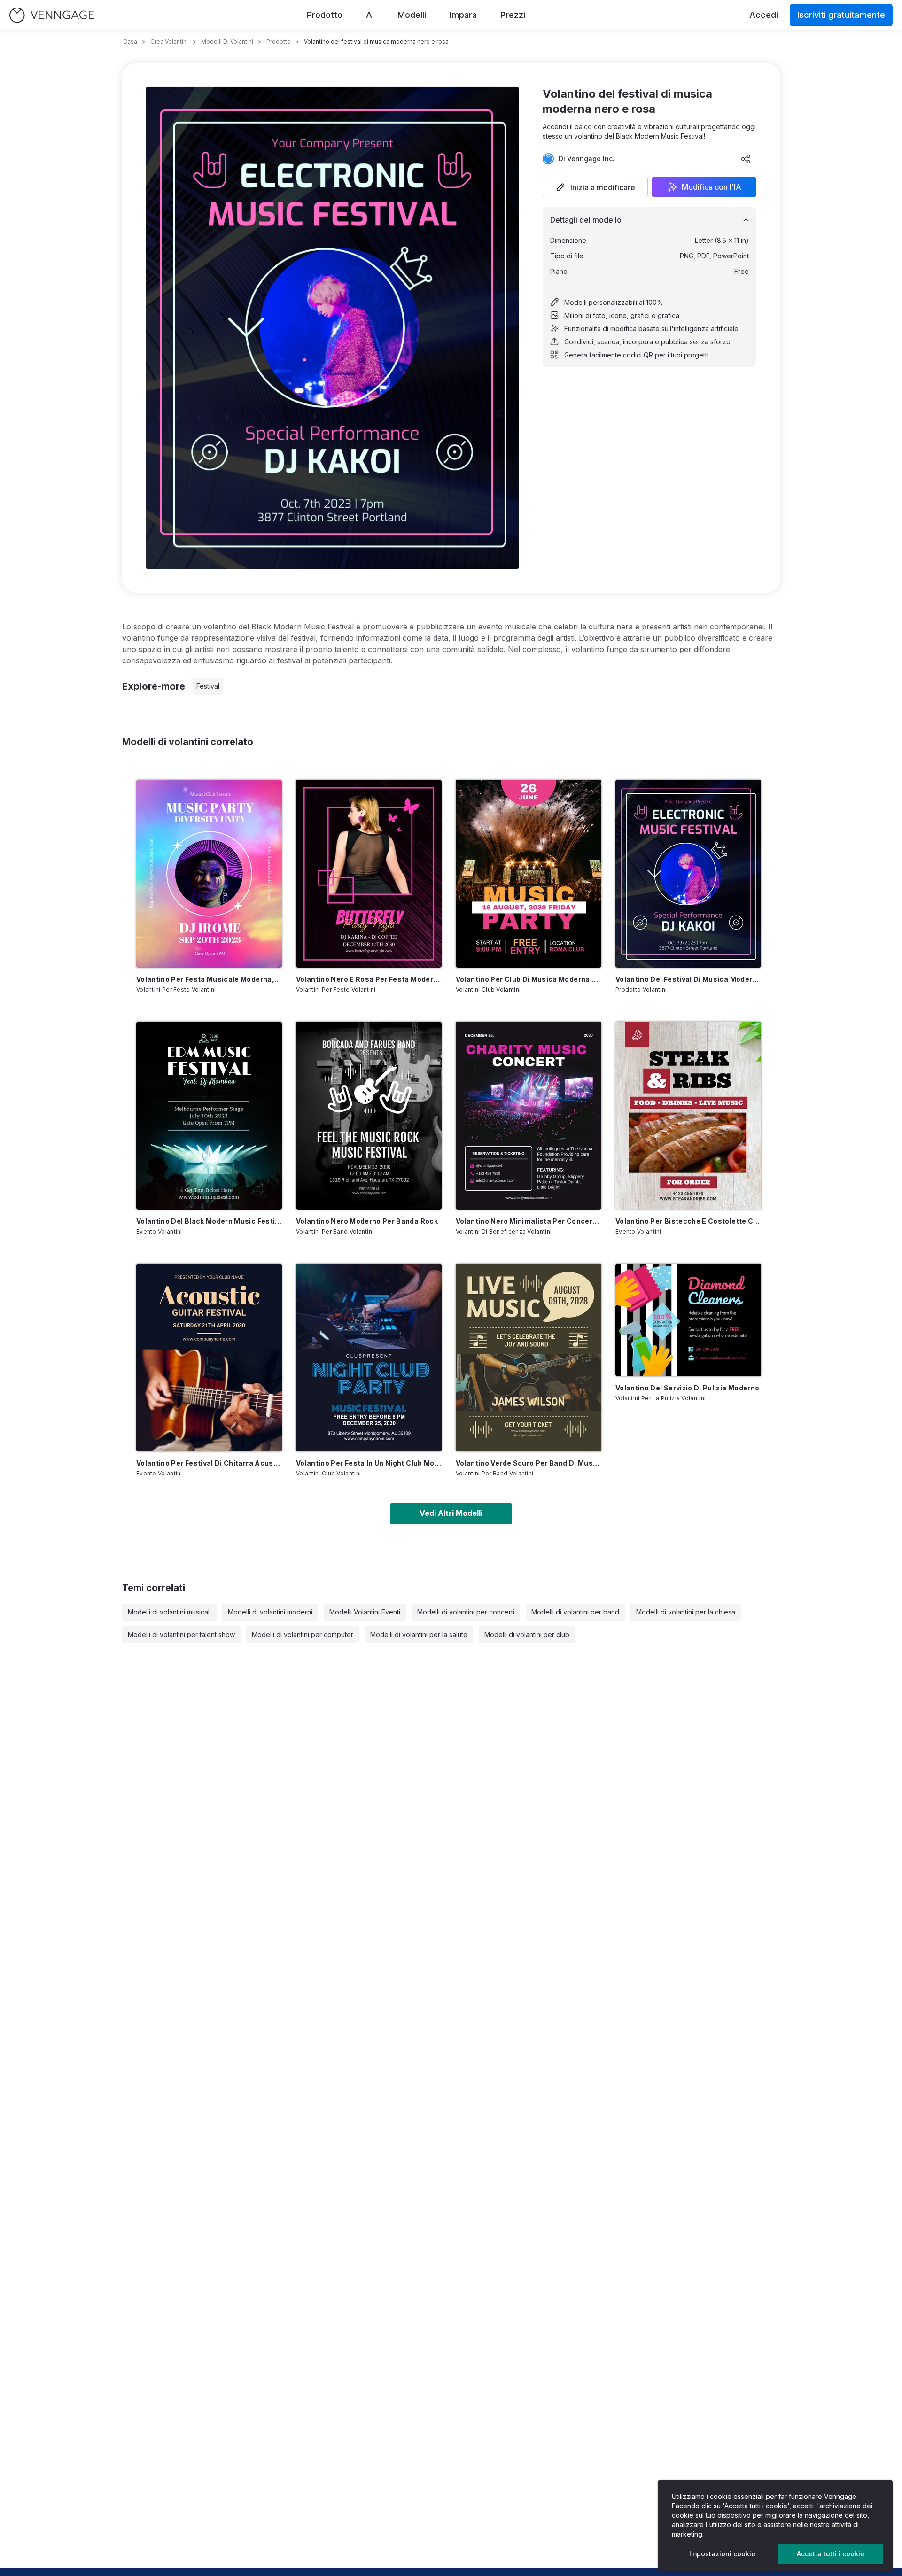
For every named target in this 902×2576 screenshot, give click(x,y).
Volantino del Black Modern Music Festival (209, 1221)
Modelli (412, 15)
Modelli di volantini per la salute (419, 1634)
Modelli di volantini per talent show (181, 1634)
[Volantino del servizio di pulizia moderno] (688, 1320)
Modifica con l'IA (711, 187)
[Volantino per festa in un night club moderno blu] (369, 1358)
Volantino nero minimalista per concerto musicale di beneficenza (529, 1221)
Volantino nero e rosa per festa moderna (369, 979)
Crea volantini (169, 42)
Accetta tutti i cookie (831, 2554)
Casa (130, 42)
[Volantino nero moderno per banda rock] (369, 1116)
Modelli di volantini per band (575, 1612)
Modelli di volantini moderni (270, 1612)
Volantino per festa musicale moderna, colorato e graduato (209, 979)
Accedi (764, 15)
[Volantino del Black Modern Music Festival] (209, 1116)
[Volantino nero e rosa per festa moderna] (369, 874)
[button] (595, 187)
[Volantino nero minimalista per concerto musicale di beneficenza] (529, 1116)
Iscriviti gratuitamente (841, 15)
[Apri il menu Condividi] (746, 159)
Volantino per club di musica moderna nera (529, 979)
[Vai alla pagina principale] (52, 15)
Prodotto (325, 15)
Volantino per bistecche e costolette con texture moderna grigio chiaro (688, 1221)
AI (370, 15)
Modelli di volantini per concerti (466, 1612)
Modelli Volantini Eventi (365, 1612)
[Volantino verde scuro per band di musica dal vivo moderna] (529, 1358)
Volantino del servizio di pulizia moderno (687, 1388)
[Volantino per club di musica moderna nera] (529, 874)
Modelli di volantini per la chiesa (686, 1612)
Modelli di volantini (227, 42)
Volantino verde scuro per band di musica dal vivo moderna (529, 1463)
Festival (208, 686)
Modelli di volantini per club (527, 1634)
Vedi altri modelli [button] (451, 1513)
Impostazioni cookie (722, 2554)
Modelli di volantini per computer (303, 1634)
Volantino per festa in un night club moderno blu (369, 1463)
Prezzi (513, 15)
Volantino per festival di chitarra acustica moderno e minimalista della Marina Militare (209, 1463)
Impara (463, 15)
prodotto (279, 42)
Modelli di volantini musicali (169, 1612)
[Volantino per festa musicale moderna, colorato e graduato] (209, 874)
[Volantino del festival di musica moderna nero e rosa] (688, 874)
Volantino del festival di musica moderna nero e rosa (688, 979)
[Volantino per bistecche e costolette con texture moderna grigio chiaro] (688, 1116)
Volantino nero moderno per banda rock (367, 1221)
